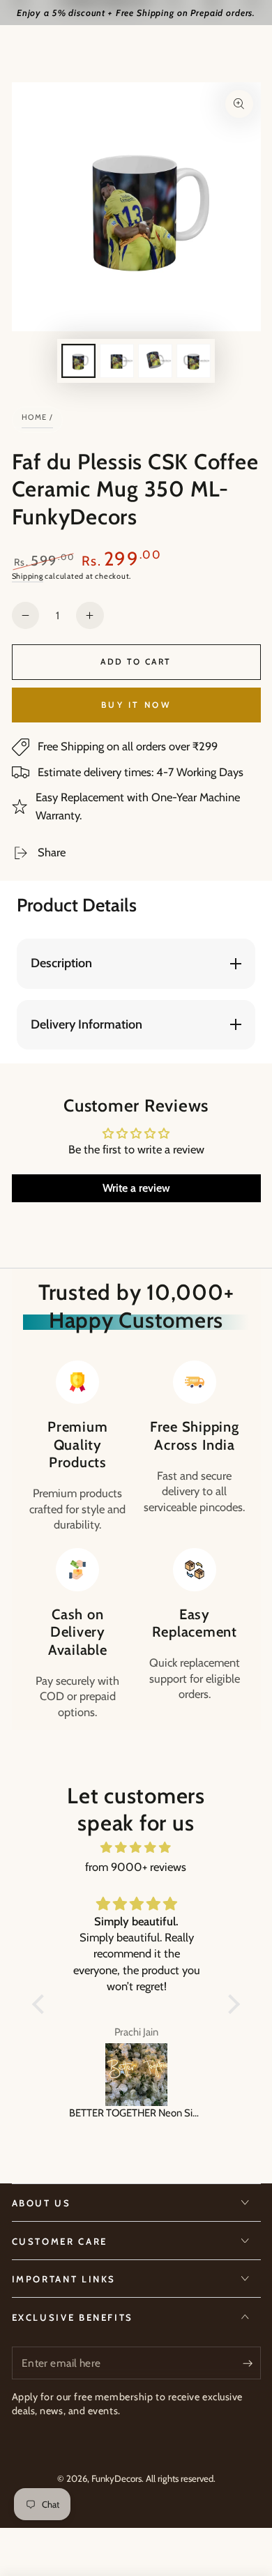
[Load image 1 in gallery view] (78, 361)
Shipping (28, 576)
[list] (136, 1540)
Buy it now (136, 705)
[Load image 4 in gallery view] (193, 361)
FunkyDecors (116, 2478)
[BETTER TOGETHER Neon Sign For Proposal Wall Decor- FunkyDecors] (136, 2075)
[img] (136, 1848)
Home (35, 417)
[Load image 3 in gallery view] (155, 361)
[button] (42, 2003)
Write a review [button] (136, 1188)
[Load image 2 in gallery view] (116, 361)
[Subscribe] (251, 2363)
